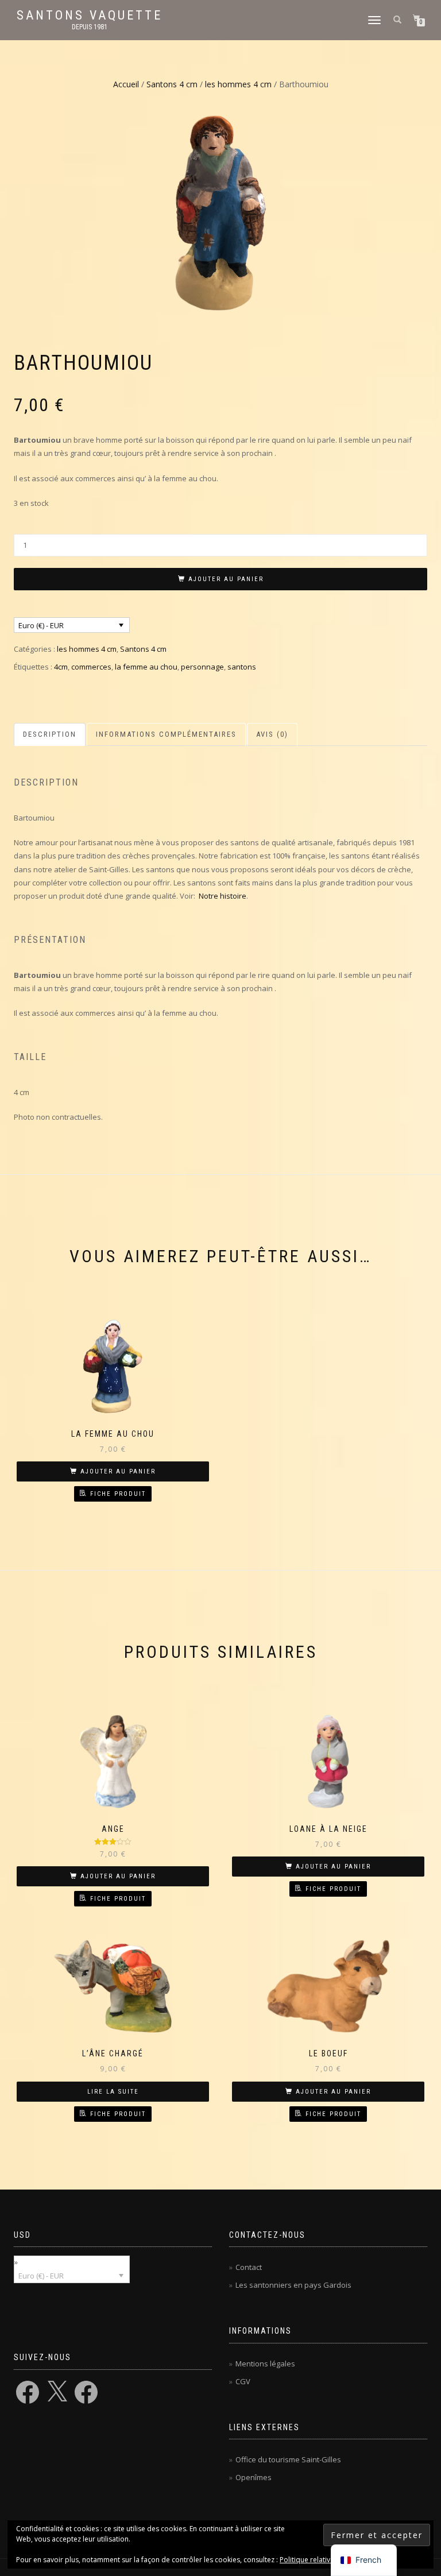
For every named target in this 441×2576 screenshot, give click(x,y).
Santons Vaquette (90, 16)
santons (242, 667)
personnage (202, 667)
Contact (249, 2267)
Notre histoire (223, 896)
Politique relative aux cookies (327, 2560)
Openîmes (254, 2477)
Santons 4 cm (172, 84)
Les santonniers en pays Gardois (293, 2285)
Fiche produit (118, 1494)
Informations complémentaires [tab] (166, 734)
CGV (243, 2381)
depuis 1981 (90, 27)
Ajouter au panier (226, 579)
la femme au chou (146, 667)
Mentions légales (265, 2364)
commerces (91, 667)
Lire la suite (113, 2092)
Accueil (126, 84)
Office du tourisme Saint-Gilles (288, 2459)
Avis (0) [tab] (272, 734)
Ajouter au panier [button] (118, 1471)
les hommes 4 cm (238, 84)
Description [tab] (50, 734)
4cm (61, 667)
